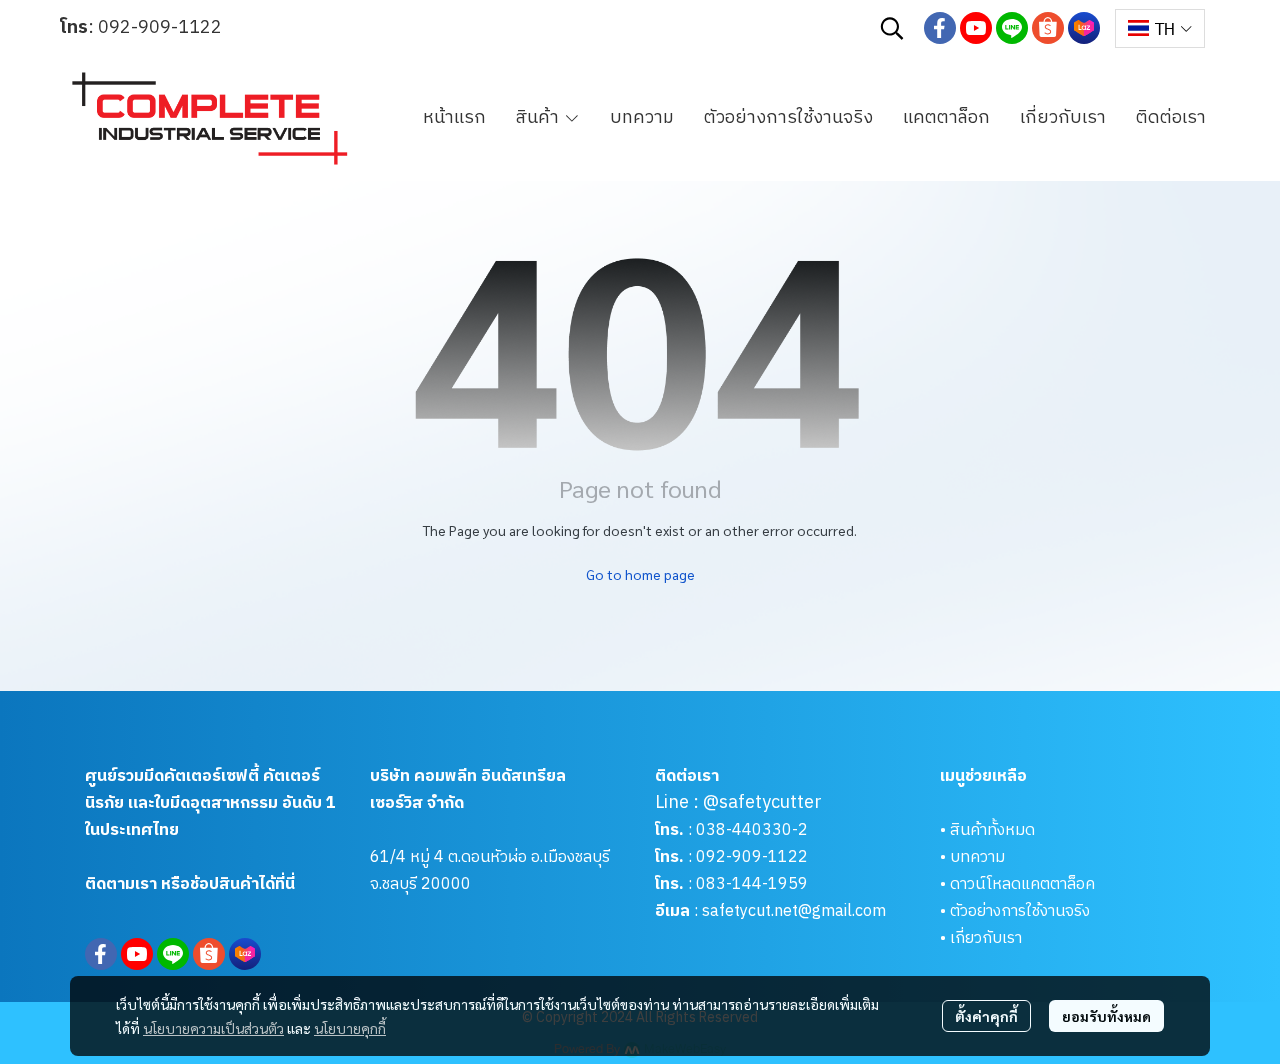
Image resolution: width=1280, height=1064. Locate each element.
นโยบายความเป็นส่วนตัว (213, 1028)
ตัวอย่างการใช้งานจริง (1020, 911)
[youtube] (976, 28)
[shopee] (1048, 28)
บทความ (977, 857)
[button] (892, 28)
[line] (1012, 28)
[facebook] (940, 28)
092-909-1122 (160, 28)
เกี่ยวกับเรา (986, 938)
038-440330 (742, 830)
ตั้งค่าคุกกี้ (986, 1016)
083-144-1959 (752, 884)
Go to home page (640, 574)
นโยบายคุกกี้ (350, 1028)
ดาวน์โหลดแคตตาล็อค (1022, 884)
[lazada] (1084, 28)
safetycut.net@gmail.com (794, 911)
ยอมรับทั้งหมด (1106, 1016)
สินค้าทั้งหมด (992, 830)
